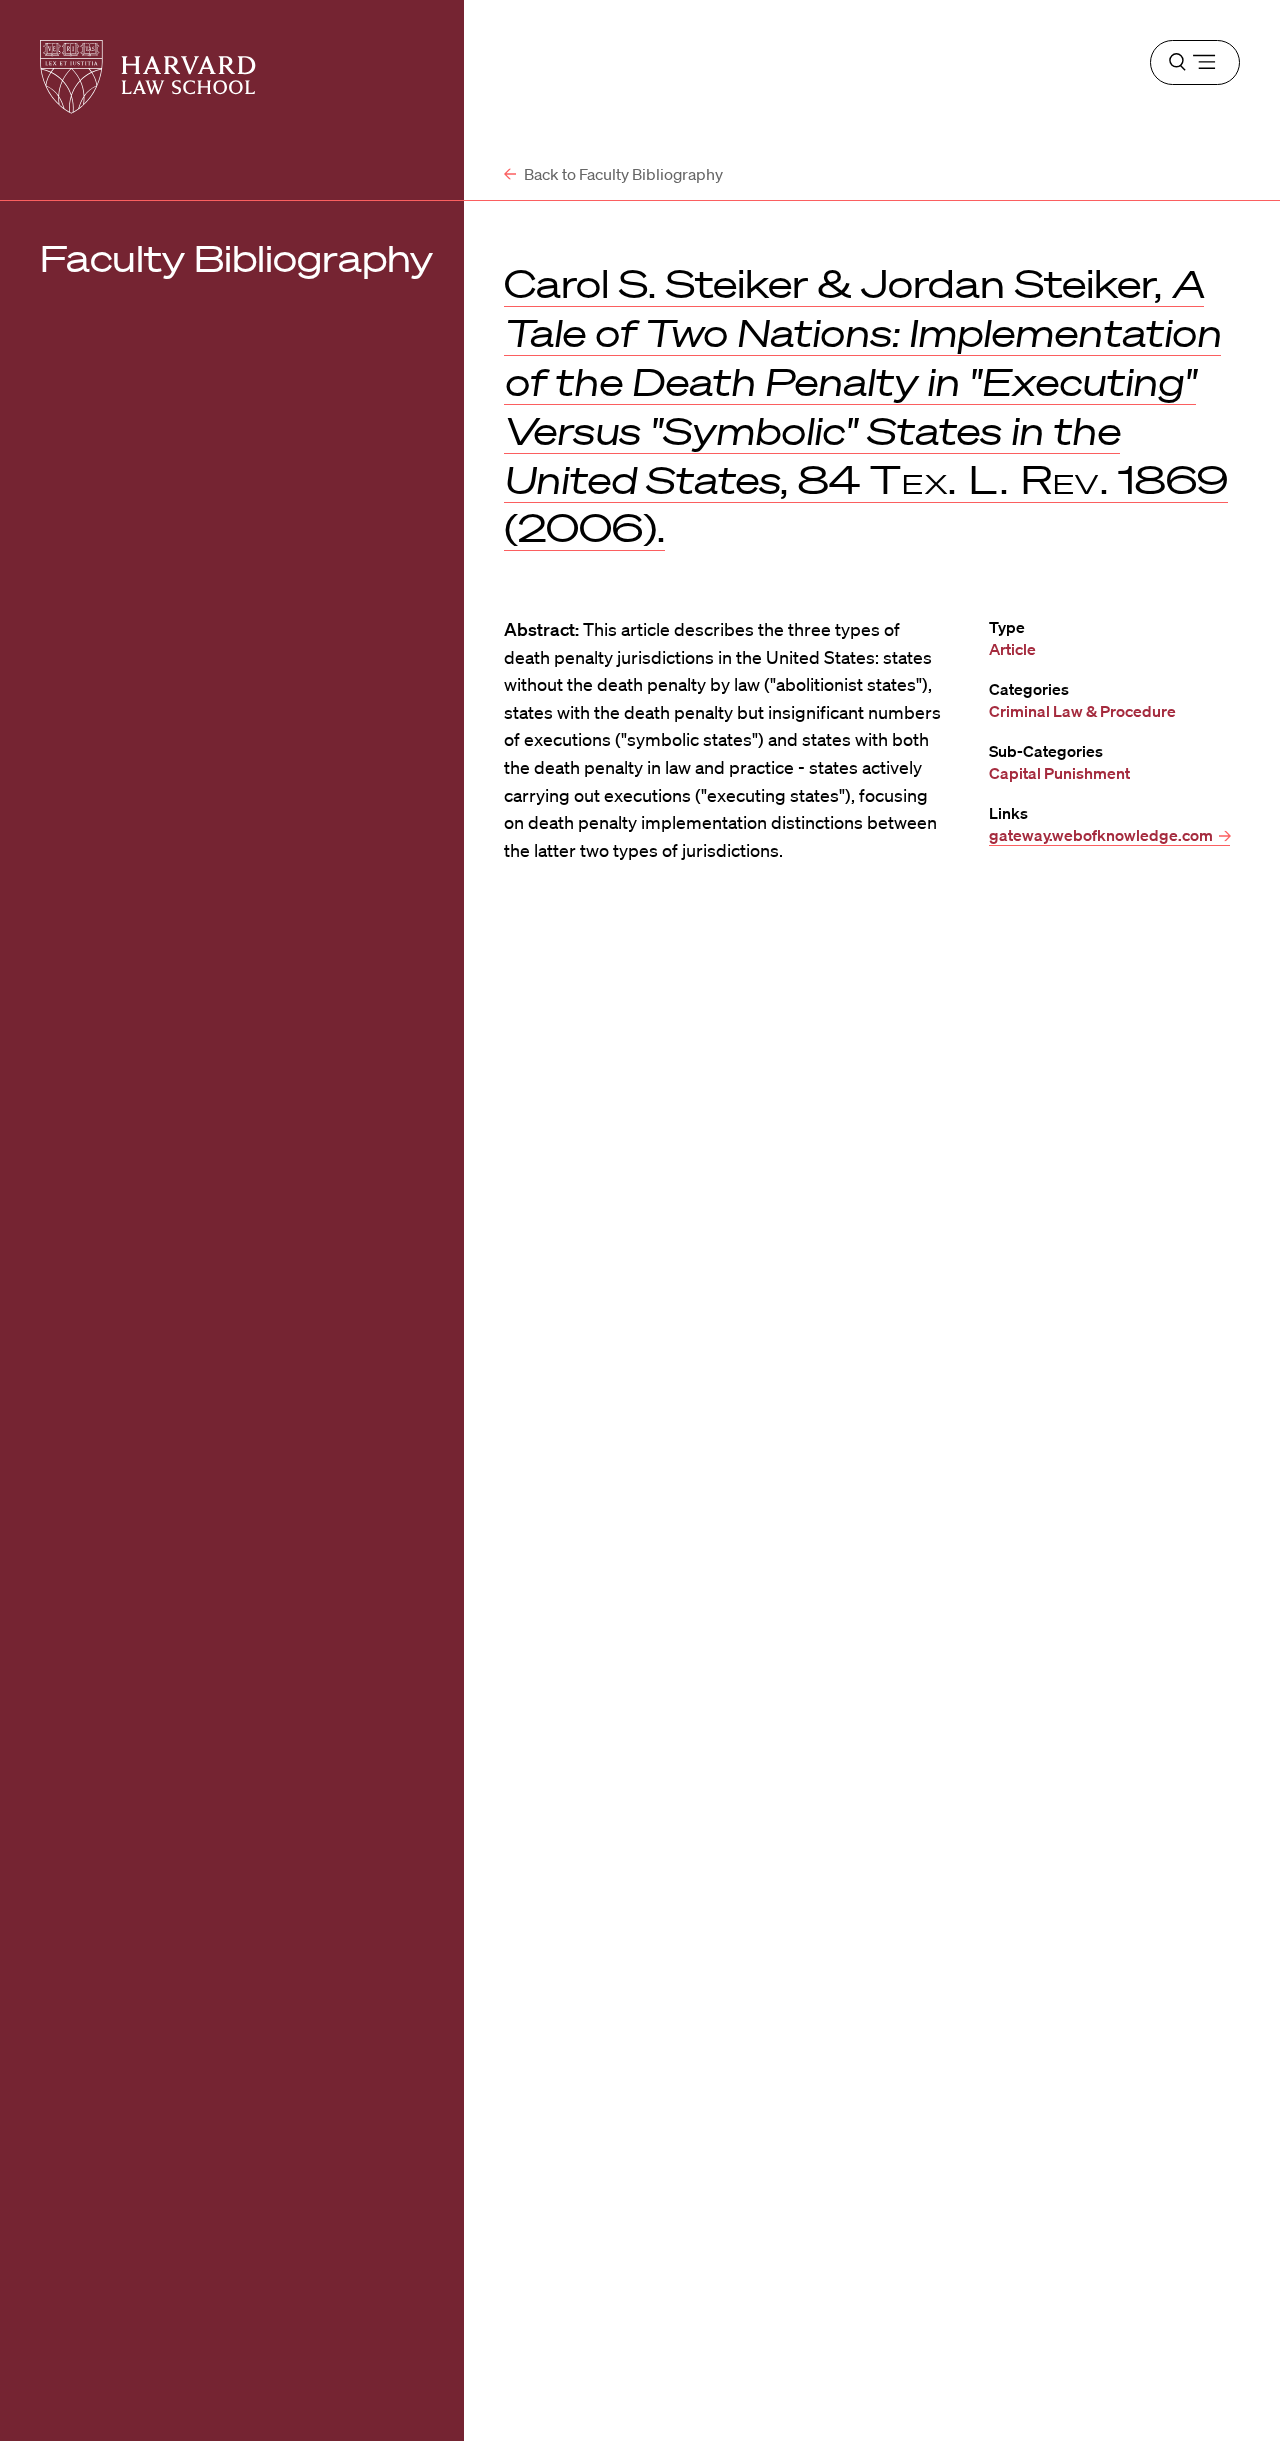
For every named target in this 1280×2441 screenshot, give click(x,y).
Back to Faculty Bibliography (622, 174)
